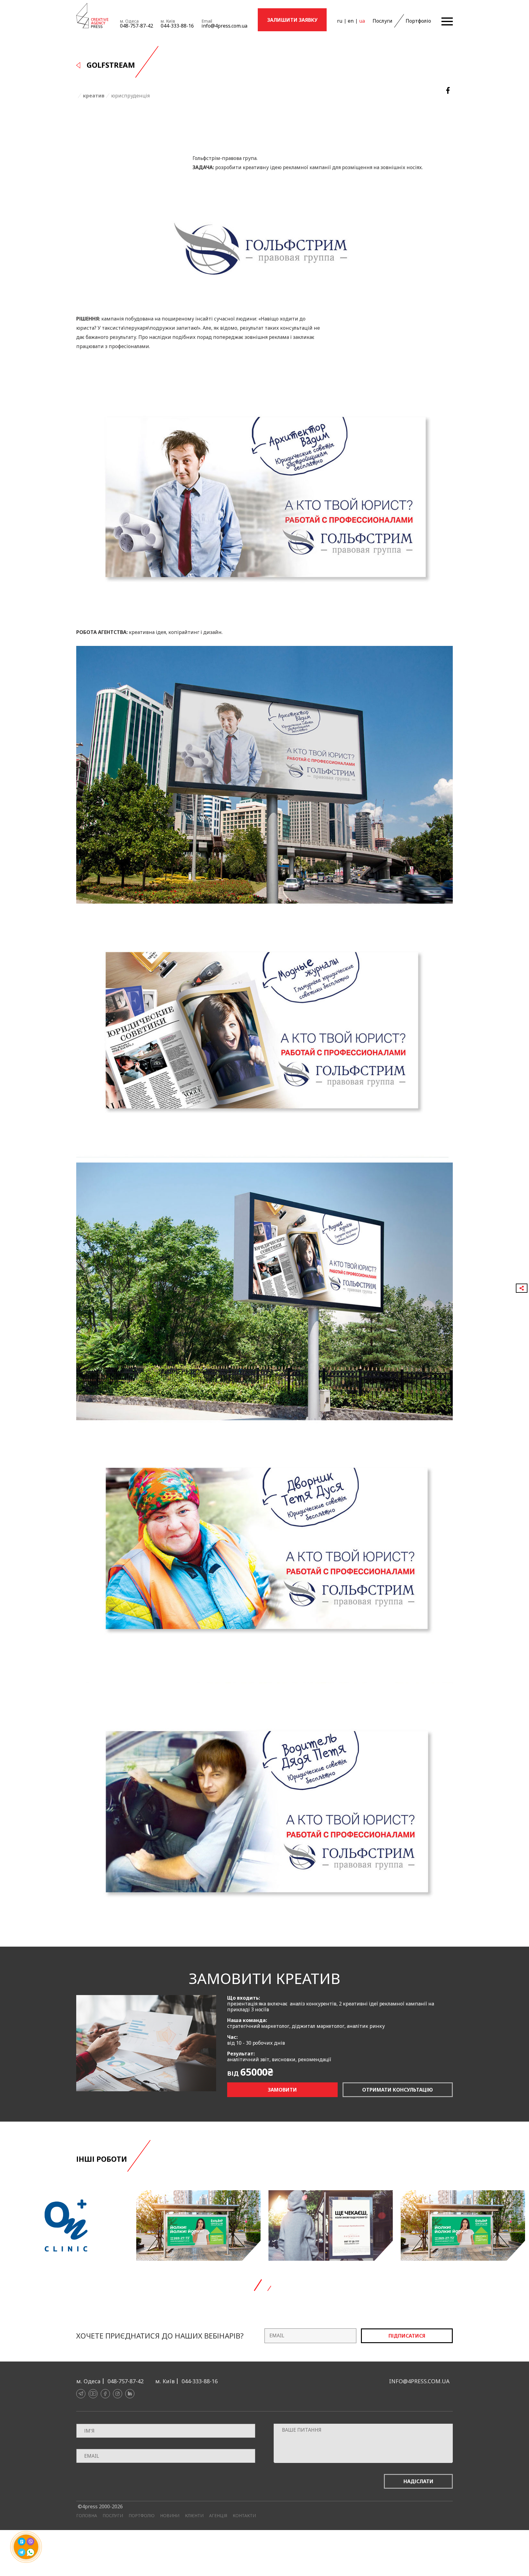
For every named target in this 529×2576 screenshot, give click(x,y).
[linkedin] (130, 2394)
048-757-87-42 (137, 26)
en (351, 21)
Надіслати (418, 2481)
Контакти (244, 2516)
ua (362, 21)
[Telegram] (81, 2394)
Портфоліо (418, 21)
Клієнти (194, 2516)
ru (340, 21)
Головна (87, 2516)
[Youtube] (93, 2394)
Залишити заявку (292, 20)
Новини (170, 2516)
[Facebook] (105, 2394)
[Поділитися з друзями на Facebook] (448, 91)
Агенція (218, 2516)
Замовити (282, 2090)
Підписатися (407, 2336)
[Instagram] (118, 2394)
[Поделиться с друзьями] (522, 1288)
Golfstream (111, 65)
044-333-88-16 (177, 26)
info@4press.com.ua (224, 26)
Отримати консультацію (398, 2090)
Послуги (383, 21)
